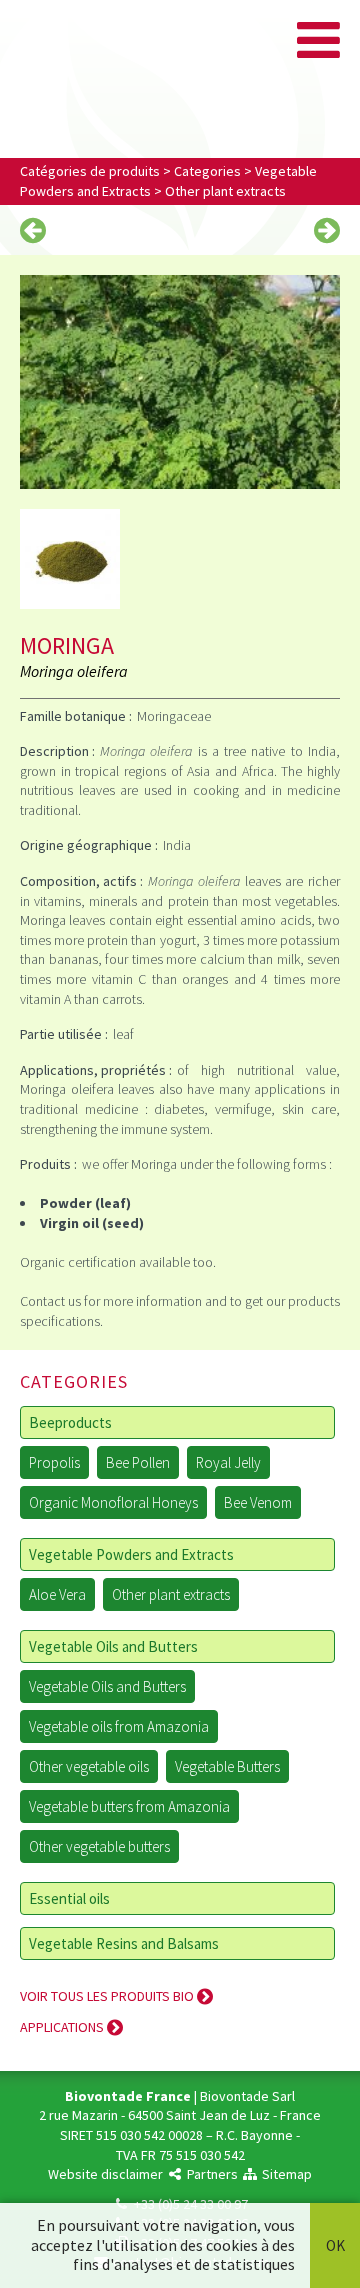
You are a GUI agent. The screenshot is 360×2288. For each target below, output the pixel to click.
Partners (211, 2174)
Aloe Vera (57, 1594)
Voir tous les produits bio (108, 1996)
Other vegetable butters (99, 1846)
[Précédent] (33, 231)
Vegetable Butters (227, 1766)
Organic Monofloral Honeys (113, 1502)
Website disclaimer (105, 2174)
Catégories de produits (90, 171)
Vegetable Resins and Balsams (124, 1943)
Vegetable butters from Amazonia (129, 1806)
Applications (63, 2027)
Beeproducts (70, 1422)
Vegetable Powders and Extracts (131, 1554)
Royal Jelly (228, 1462)
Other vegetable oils (89, 1766)
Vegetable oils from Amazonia (119, 1726)
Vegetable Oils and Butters (113, 1646)
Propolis (54, 1462)
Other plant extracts (225, 191)
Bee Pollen (138, 1462)
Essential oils (69, 1898)
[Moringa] (180, 381)
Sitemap (285, 2174)
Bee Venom (258, 1502)
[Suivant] (327, 231)
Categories (207, 171)
